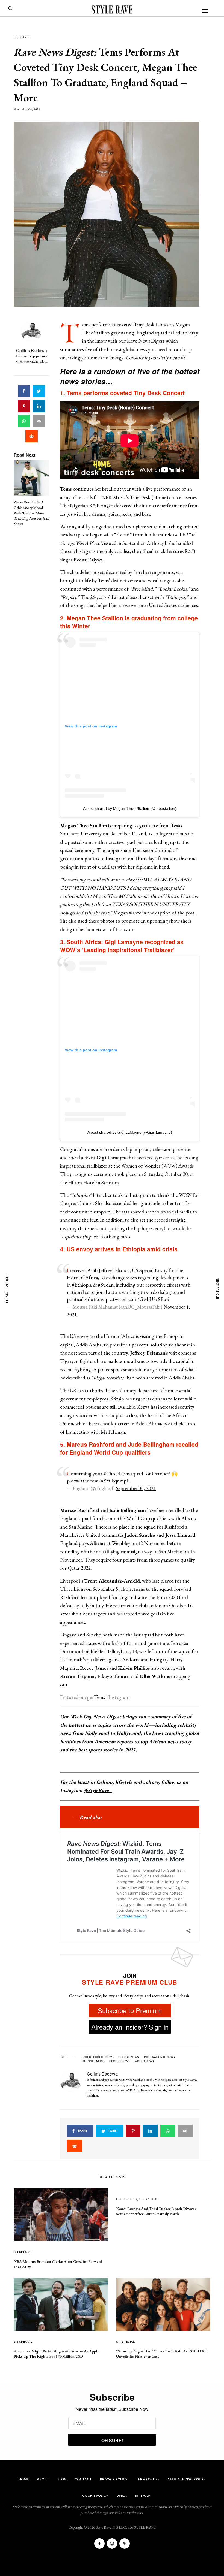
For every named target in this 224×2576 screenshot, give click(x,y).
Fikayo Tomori (114, 1676)
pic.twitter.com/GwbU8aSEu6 (137, 1299)
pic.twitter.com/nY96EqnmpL (98, 1481)
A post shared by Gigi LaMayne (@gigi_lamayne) (130, 1132)
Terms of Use (148, 2479)
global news (129, 2057)
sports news (120, 2061)
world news (144, 2061)
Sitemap (142, 2495)
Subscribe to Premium (130, 2010)
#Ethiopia (82, 1285)
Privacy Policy (114, 2479)
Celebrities (126, 2199)
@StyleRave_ (98, 1790)
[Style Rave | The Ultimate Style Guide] (112, 10)
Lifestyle (22, 37)
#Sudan (106, 1285)
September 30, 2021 (136, 1488)
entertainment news (98, 2057)
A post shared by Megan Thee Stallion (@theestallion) (130, 808)
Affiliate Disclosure (186, 2479)
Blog (62, 2479)
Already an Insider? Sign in (130, 2027)
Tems (99, 1697)
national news (93, 2061)
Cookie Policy (95, 2495)
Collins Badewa (32, 350)
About (43, 2479)
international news (159, 2057)
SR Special (23, 2252)
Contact (83, 2479)
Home (24, 2479)
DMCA (122, 2495)
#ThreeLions (117, 1474)
